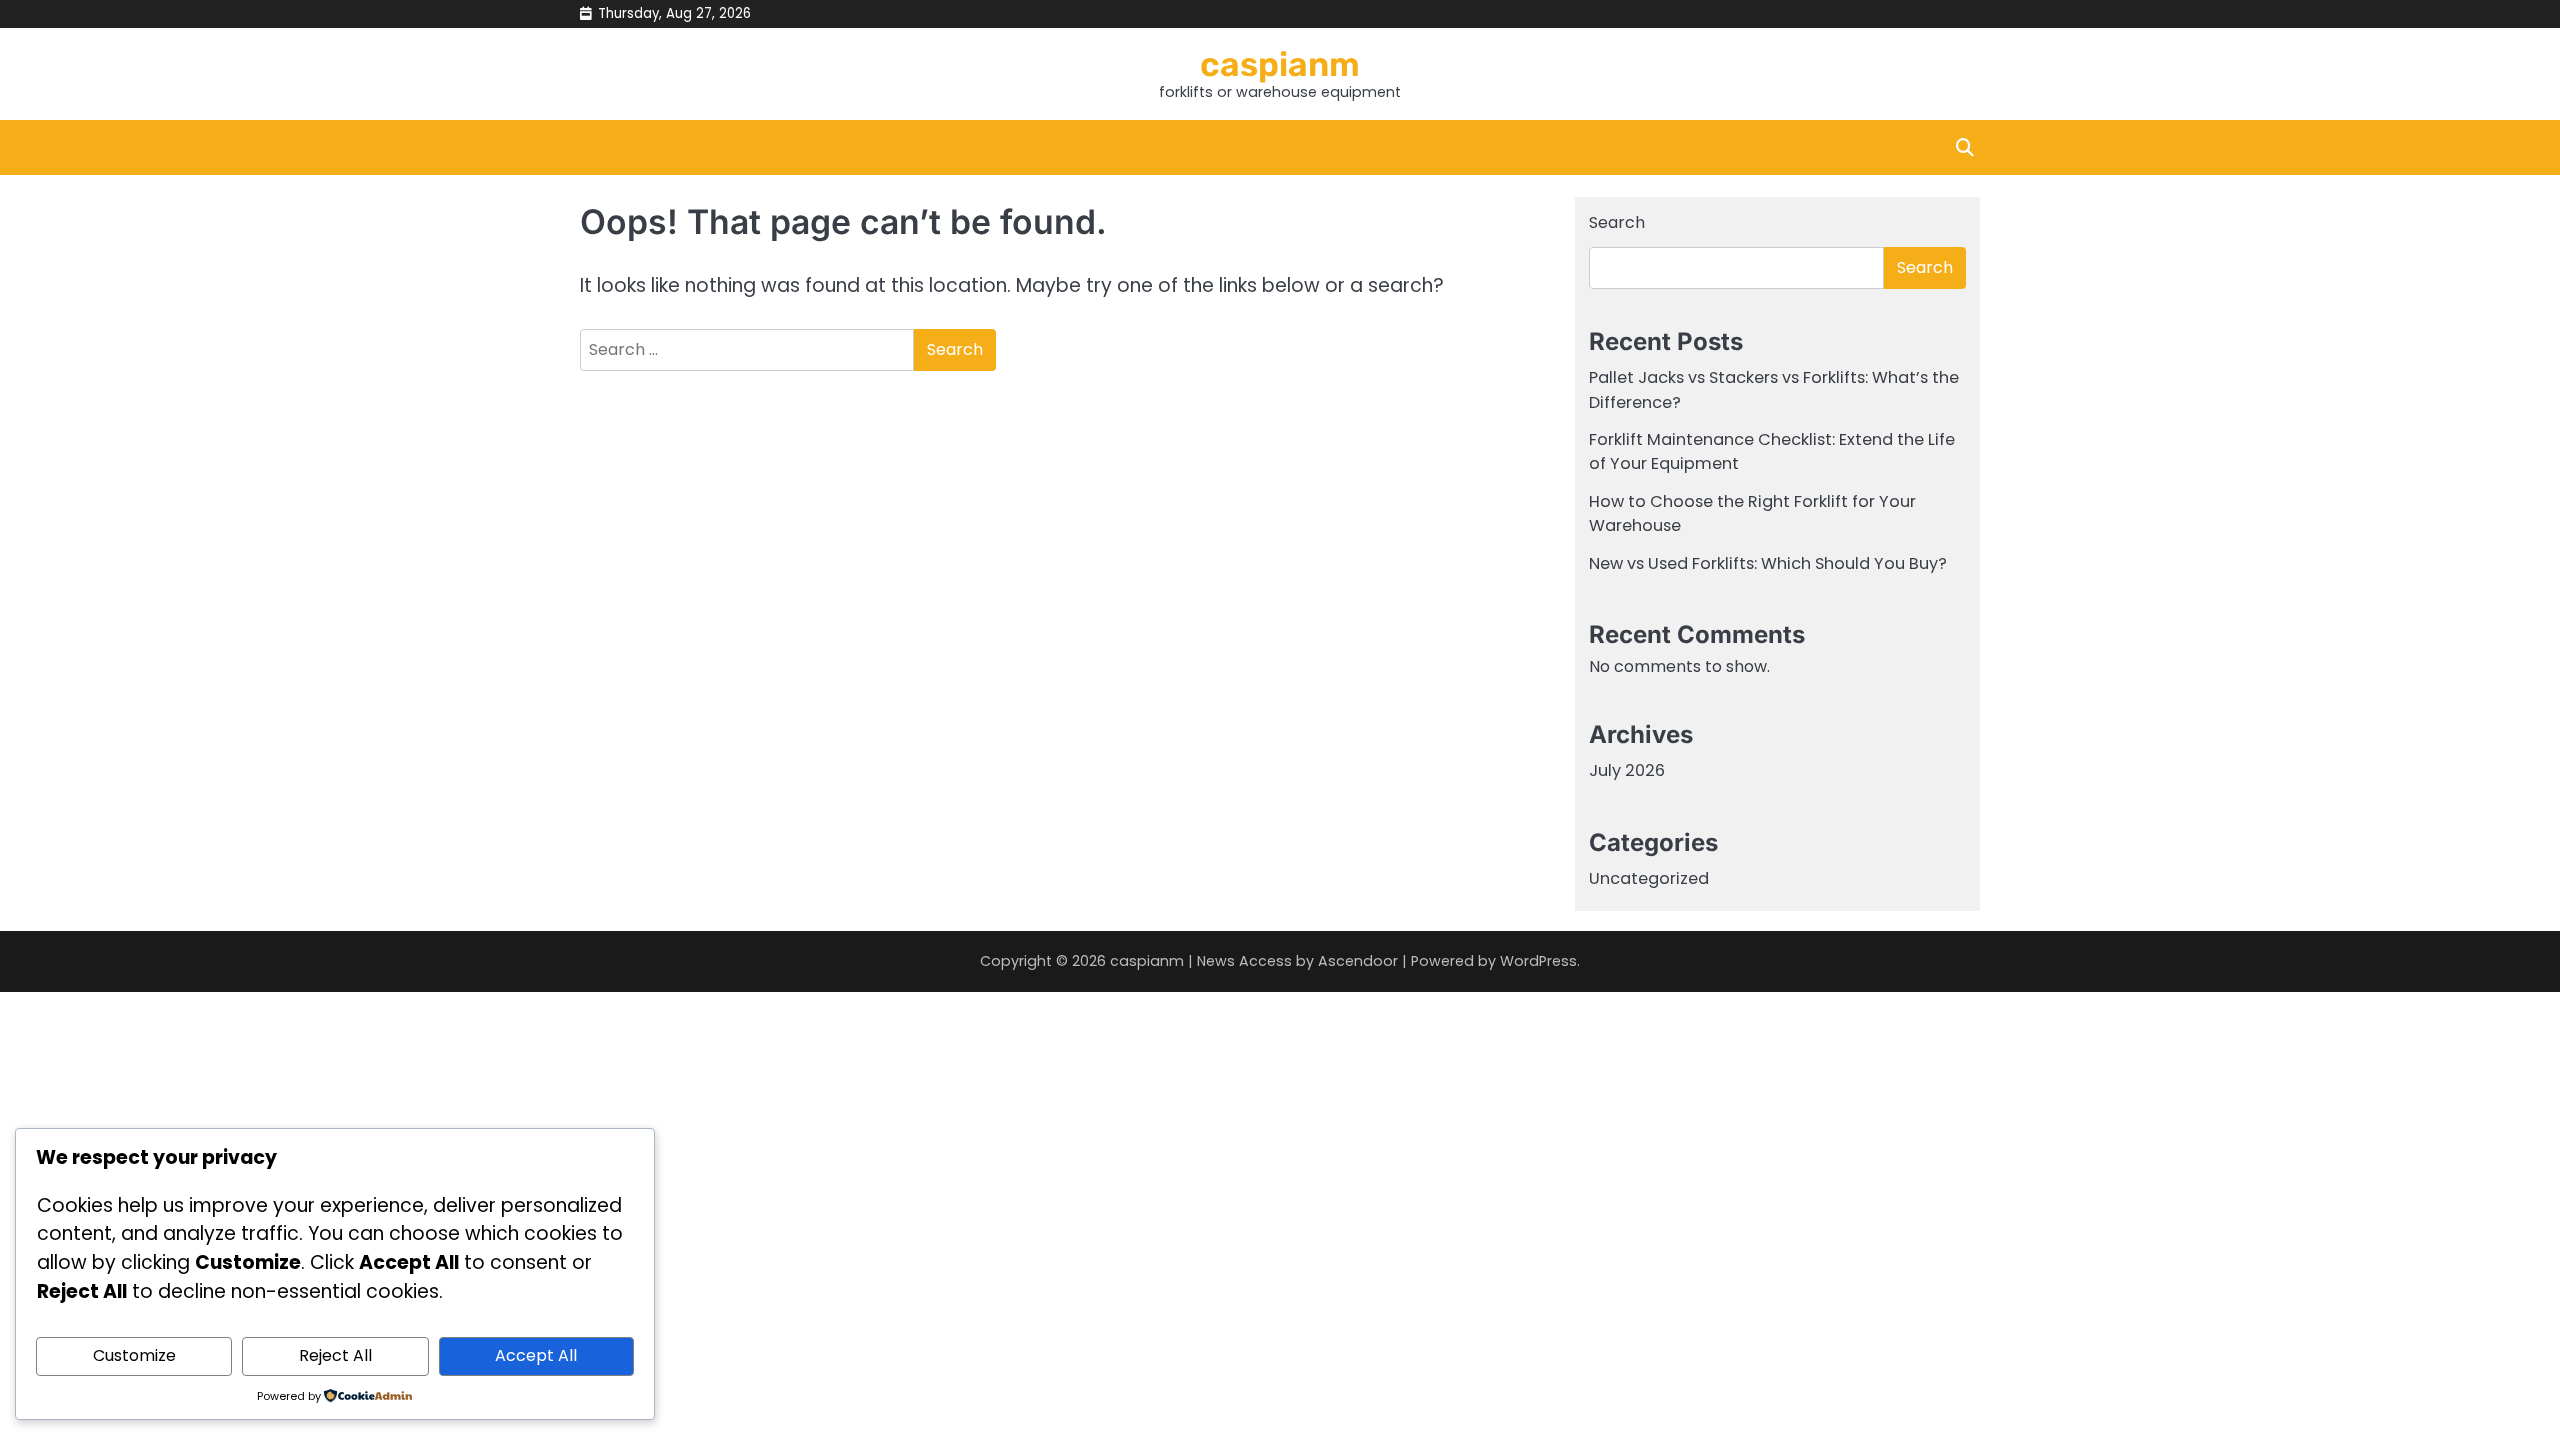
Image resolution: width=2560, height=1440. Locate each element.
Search (1617, 222)
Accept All (536, 1355)
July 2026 (1627, 770)
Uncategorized (1649, 878)
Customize (134, 1355)
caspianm (1280, 64)
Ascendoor (1358, 961)
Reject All (335, 1355)
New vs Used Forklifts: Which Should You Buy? (1768, 563)
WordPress (1538, 961)
